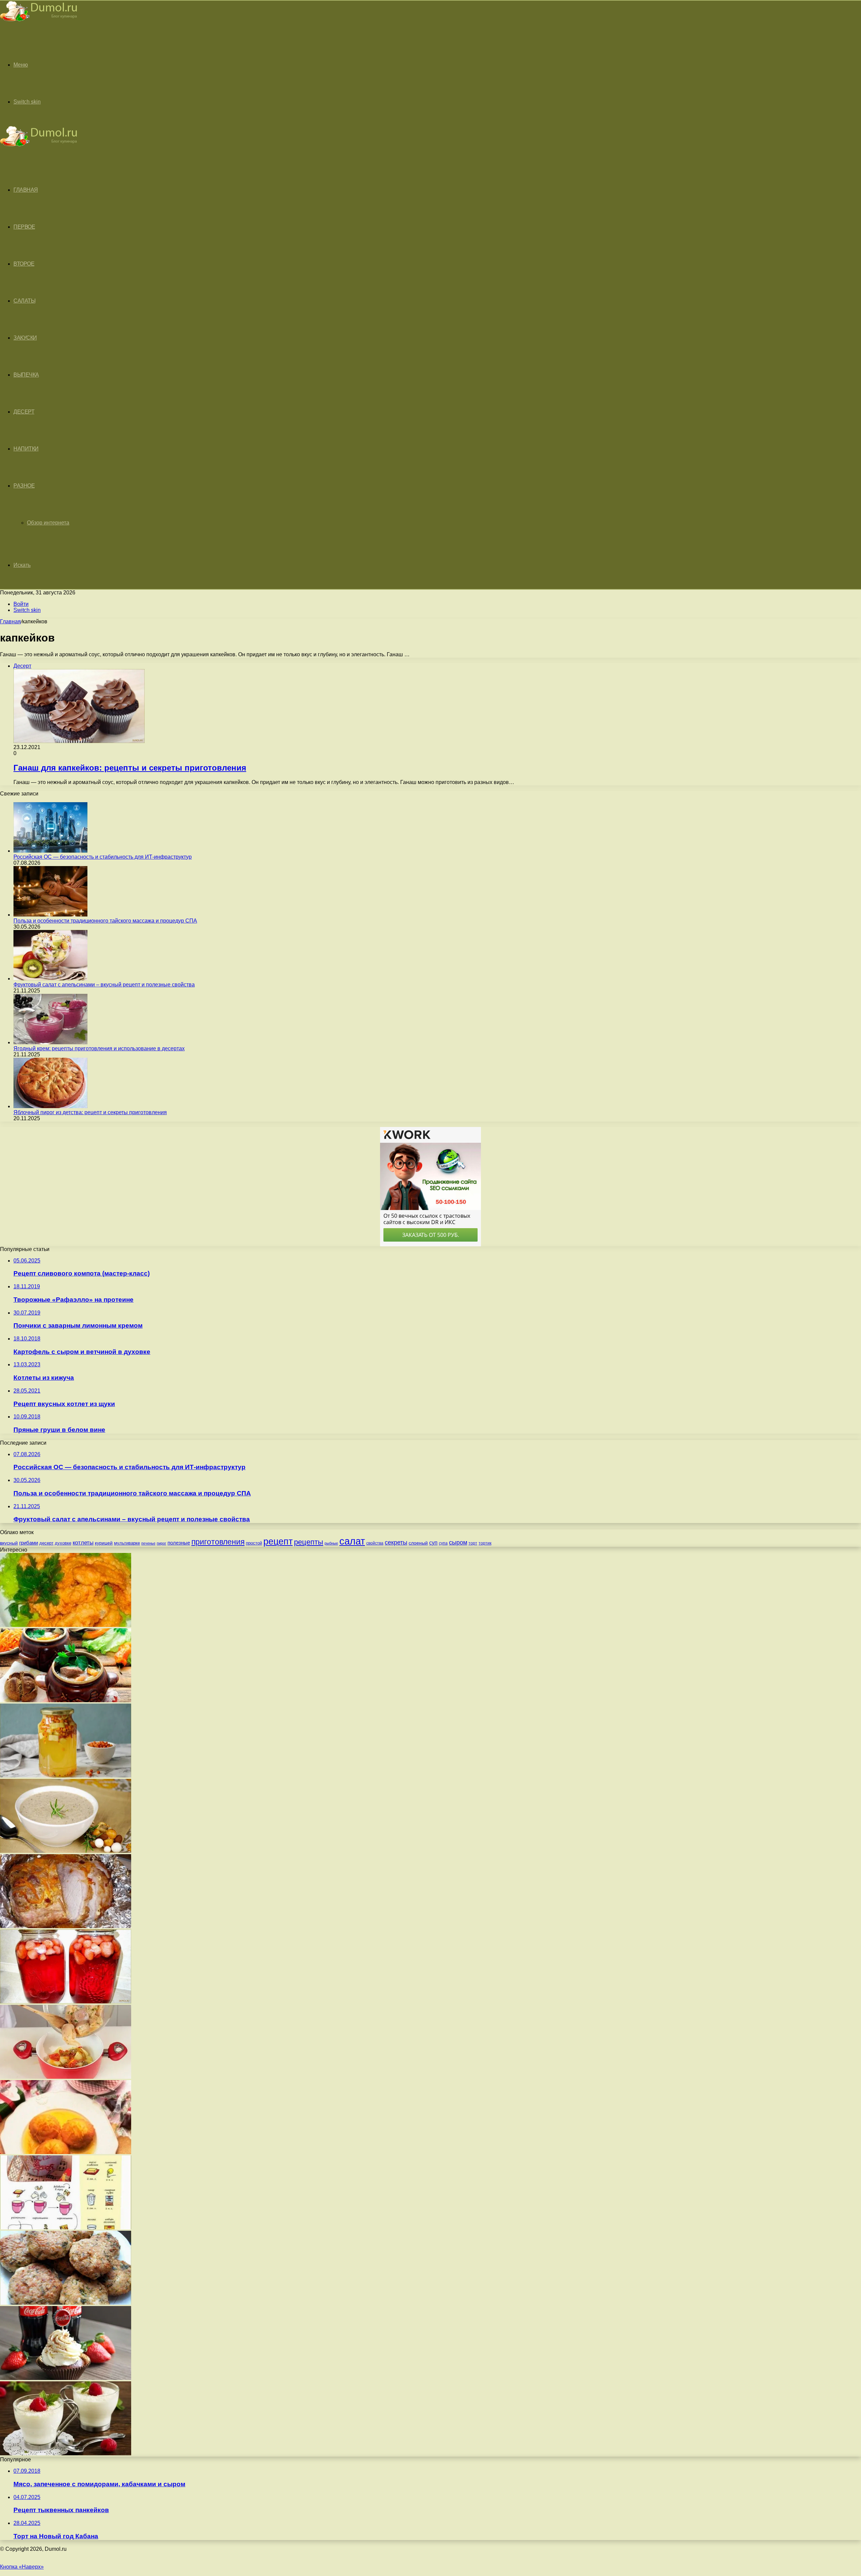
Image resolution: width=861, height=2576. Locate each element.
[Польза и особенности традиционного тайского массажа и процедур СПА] (50, 915)
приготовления (218, 1542)
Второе (24, 264)
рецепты (309, 1542)
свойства (375, 1543)
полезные (179, 1543)
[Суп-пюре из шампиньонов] (66, 1851)
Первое (24, 227)
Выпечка (26, 375)
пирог (161, 1543)
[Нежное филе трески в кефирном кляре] (66, 1625)
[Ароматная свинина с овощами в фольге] (66, 1926)
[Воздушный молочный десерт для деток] (66, 2453)
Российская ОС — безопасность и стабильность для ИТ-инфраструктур (103, 857)
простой (254, 1543)
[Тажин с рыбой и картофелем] (66, 2077)
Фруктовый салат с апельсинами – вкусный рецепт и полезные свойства (104, 985)
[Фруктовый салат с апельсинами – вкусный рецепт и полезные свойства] (50, 979)
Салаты (24, 301)
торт (473, 1543)
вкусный (9, 1543)
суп (433, 1543)
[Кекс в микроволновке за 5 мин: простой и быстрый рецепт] (66, 2228)
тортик (485, 1543)
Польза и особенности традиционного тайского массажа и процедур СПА (105, 921)
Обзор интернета (48, 523)
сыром (458, 1543)
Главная (10, 621)
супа (443, 1543)
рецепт (278, 1541)
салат (352, 1541)
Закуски (25, 338)
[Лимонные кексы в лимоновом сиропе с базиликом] (66, 2152)
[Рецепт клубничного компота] (66, 2002)
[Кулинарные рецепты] (39, 22)
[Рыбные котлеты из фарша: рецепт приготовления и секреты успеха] (66, 2303)
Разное (24, 486)
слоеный (418, 1543)
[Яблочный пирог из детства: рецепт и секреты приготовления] (50, 1106)
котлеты (83, 1543)
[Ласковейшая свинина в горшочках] (66, 1700)
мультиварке (127, 1543)
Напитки (26, 449)
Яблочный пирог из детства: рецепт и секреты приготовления (90, 1112)
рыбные (331, 1543)
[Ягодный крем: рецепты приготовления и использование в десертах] (50, 1042)
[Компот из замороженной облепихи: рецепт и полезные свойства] (66, 1776)
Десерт (24, 412)
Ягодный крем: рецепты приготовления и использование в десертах (99, 1048)
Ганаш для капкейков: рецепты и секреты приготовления (130, 768)
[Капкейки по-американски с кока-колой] (66, 2378)
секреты (396, 1542)
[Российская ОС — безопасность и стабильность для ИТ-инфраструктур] (50, 851)
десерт (46, 1543)
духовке (63, 1543)
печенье (148, 1543)
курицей (104, 1543)
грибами (29, 1543)
